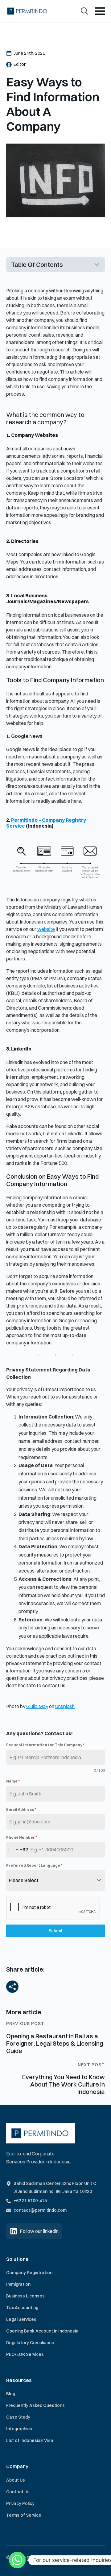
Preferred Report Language (34, 1865)
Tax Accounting (22, 2308)
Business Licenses (25, 2296)
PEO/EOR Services (25, 2354)
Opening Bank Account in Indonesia (42, 2331)
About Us (16, 2480)
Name (13, 1781)
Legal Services (21, 2319)
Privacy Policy (20, 2503)
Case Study (18, 2417)
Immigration (18, 2284)
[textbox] (50, 1880)
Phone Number (22, 1837)
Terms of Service (24, 2515)
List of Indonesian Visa (30, 2440)
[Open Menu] (100, 11)
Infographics (19, 2429)
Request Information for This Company (45, 1745)
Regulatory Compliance (30, 2343)
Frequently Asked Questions (35, 2405)
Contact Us (18, 2492)
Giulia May (37, 1706)
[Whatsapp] (17, 2560)
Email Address (21, 1809)
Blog (11, 2394)
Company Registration (29, 2273)
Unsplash (65, 1706)
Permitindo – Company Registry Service (46, 823)
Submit (55, 1931)
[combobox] (17, 1850)
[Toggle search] (84, 11)
